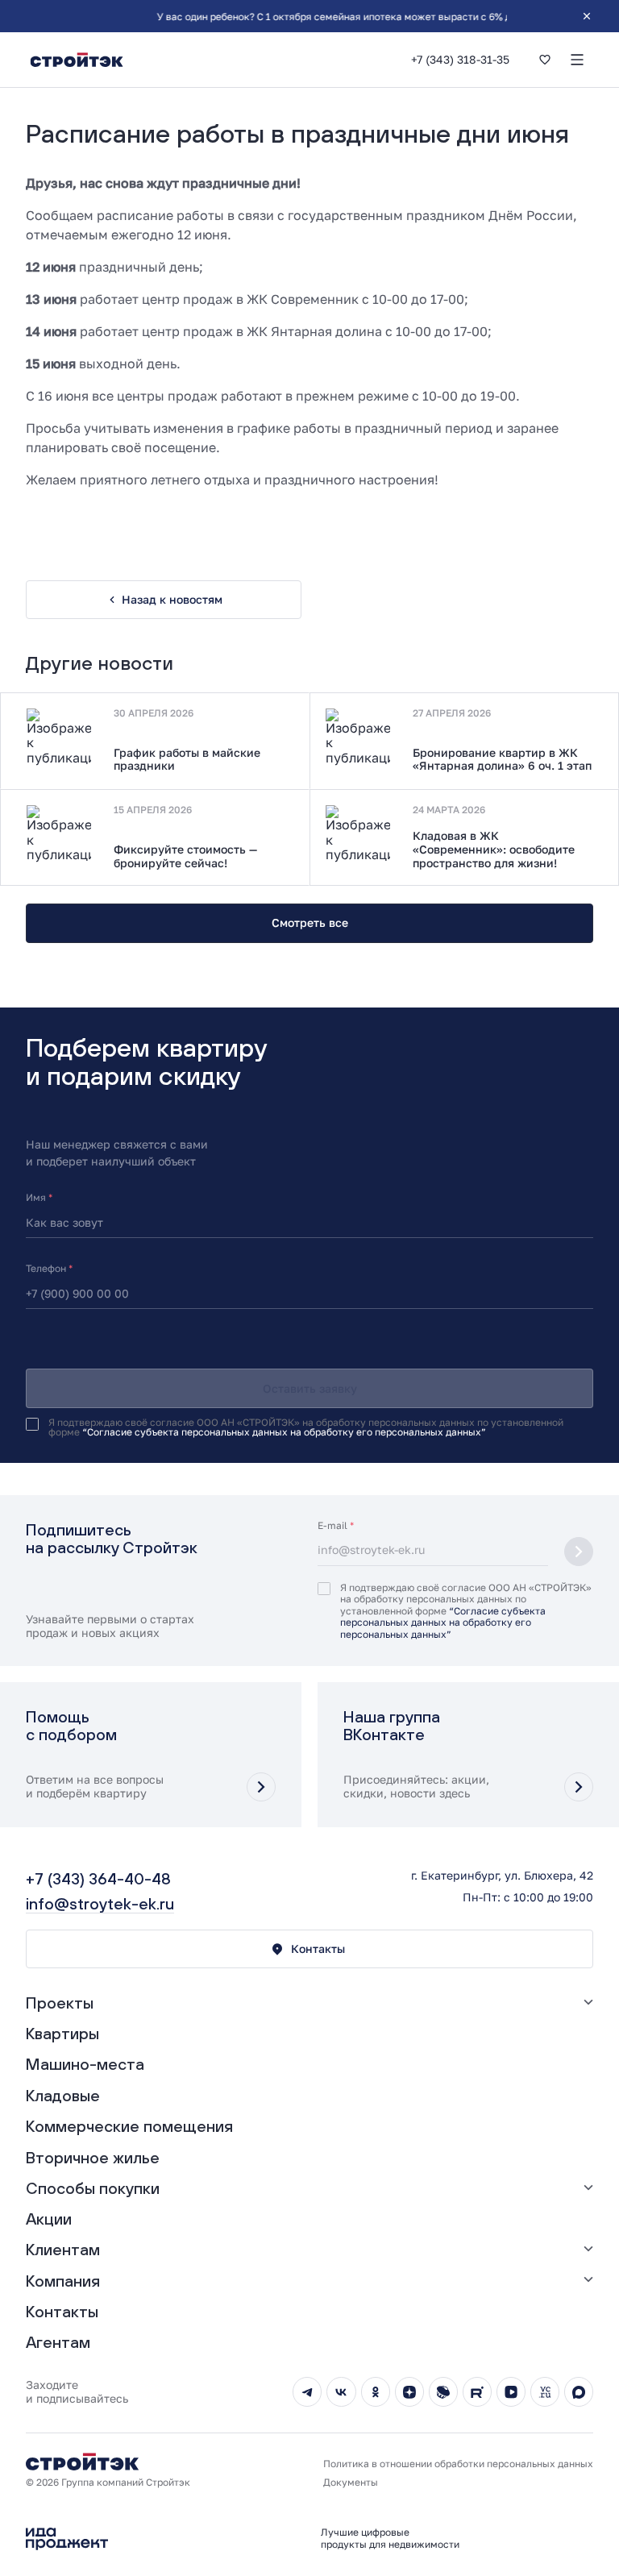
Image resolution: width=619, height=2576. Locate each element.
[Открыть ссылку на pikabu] (443, 2391)
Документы (351, 2483)
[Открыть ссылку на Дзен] (409, 2391)
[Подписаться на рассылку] (579, 1552)
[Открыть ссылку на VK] (341, 2391)
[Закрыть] (587, 16)
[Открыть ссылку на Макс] (579, 2391)
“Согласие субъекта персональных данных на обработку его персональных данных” (284, 1432)
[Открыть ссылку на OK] (376, 2391)
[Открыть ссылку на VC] (545, 2391)
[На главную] (77, 60)
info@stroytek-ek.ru (100, 1903)
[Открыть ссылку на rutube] (477, 2391)
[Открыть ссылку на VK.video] (511, 2391)
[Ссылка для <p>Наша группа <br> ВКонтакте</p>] (468, 1755)
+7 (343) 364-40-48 (98, 1878)
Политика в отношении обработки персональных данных (458, 2464)
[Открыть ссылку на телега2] (307, 2391)
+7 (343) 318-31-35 (460, 60)
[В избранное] (545, 60)
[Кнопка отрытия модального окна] (261, 1787)
